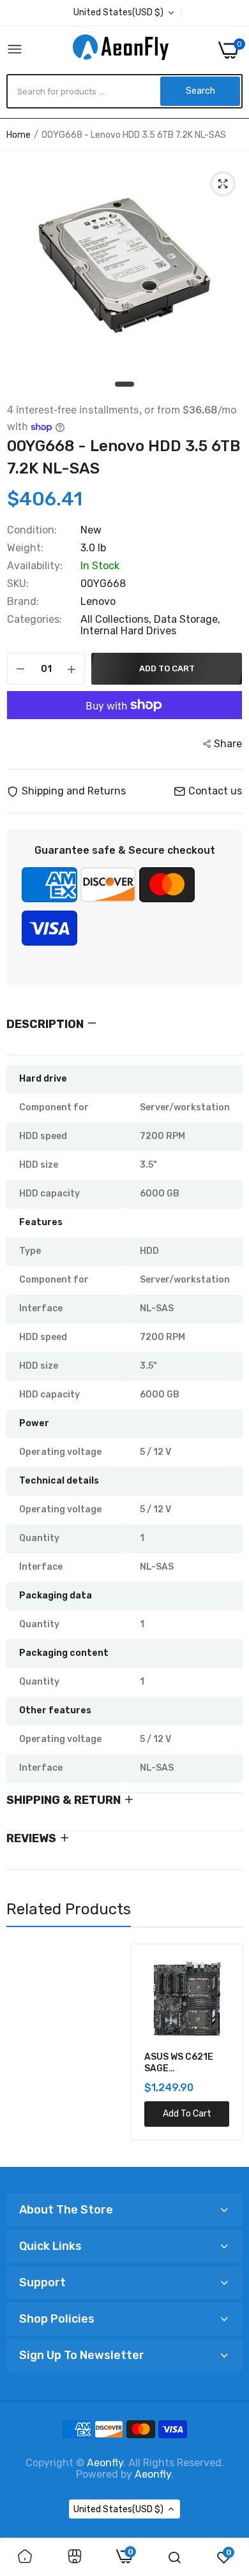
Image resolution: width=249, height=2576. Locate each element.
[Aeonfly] (121, 50)
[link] (25, 2557)
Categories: (34, 620)
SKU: (18, 584)
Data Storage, (187, 619)
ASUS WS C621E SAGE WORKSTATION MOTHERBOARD (55, 2063)
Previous (22, 2050)
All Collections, (117, 619)
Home (19, 135)
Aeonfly (105, 2463)
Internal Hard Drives (128, 631)
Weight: (25, 548)
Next (227, 2050)
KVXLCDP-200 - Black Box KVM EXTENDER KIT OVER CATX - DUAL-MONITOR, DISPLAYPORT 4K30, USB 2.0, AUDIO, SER (181, 2063)
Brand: (23, 602)
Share (228, 744)
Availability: (35, 566)
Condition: (32, 530)
